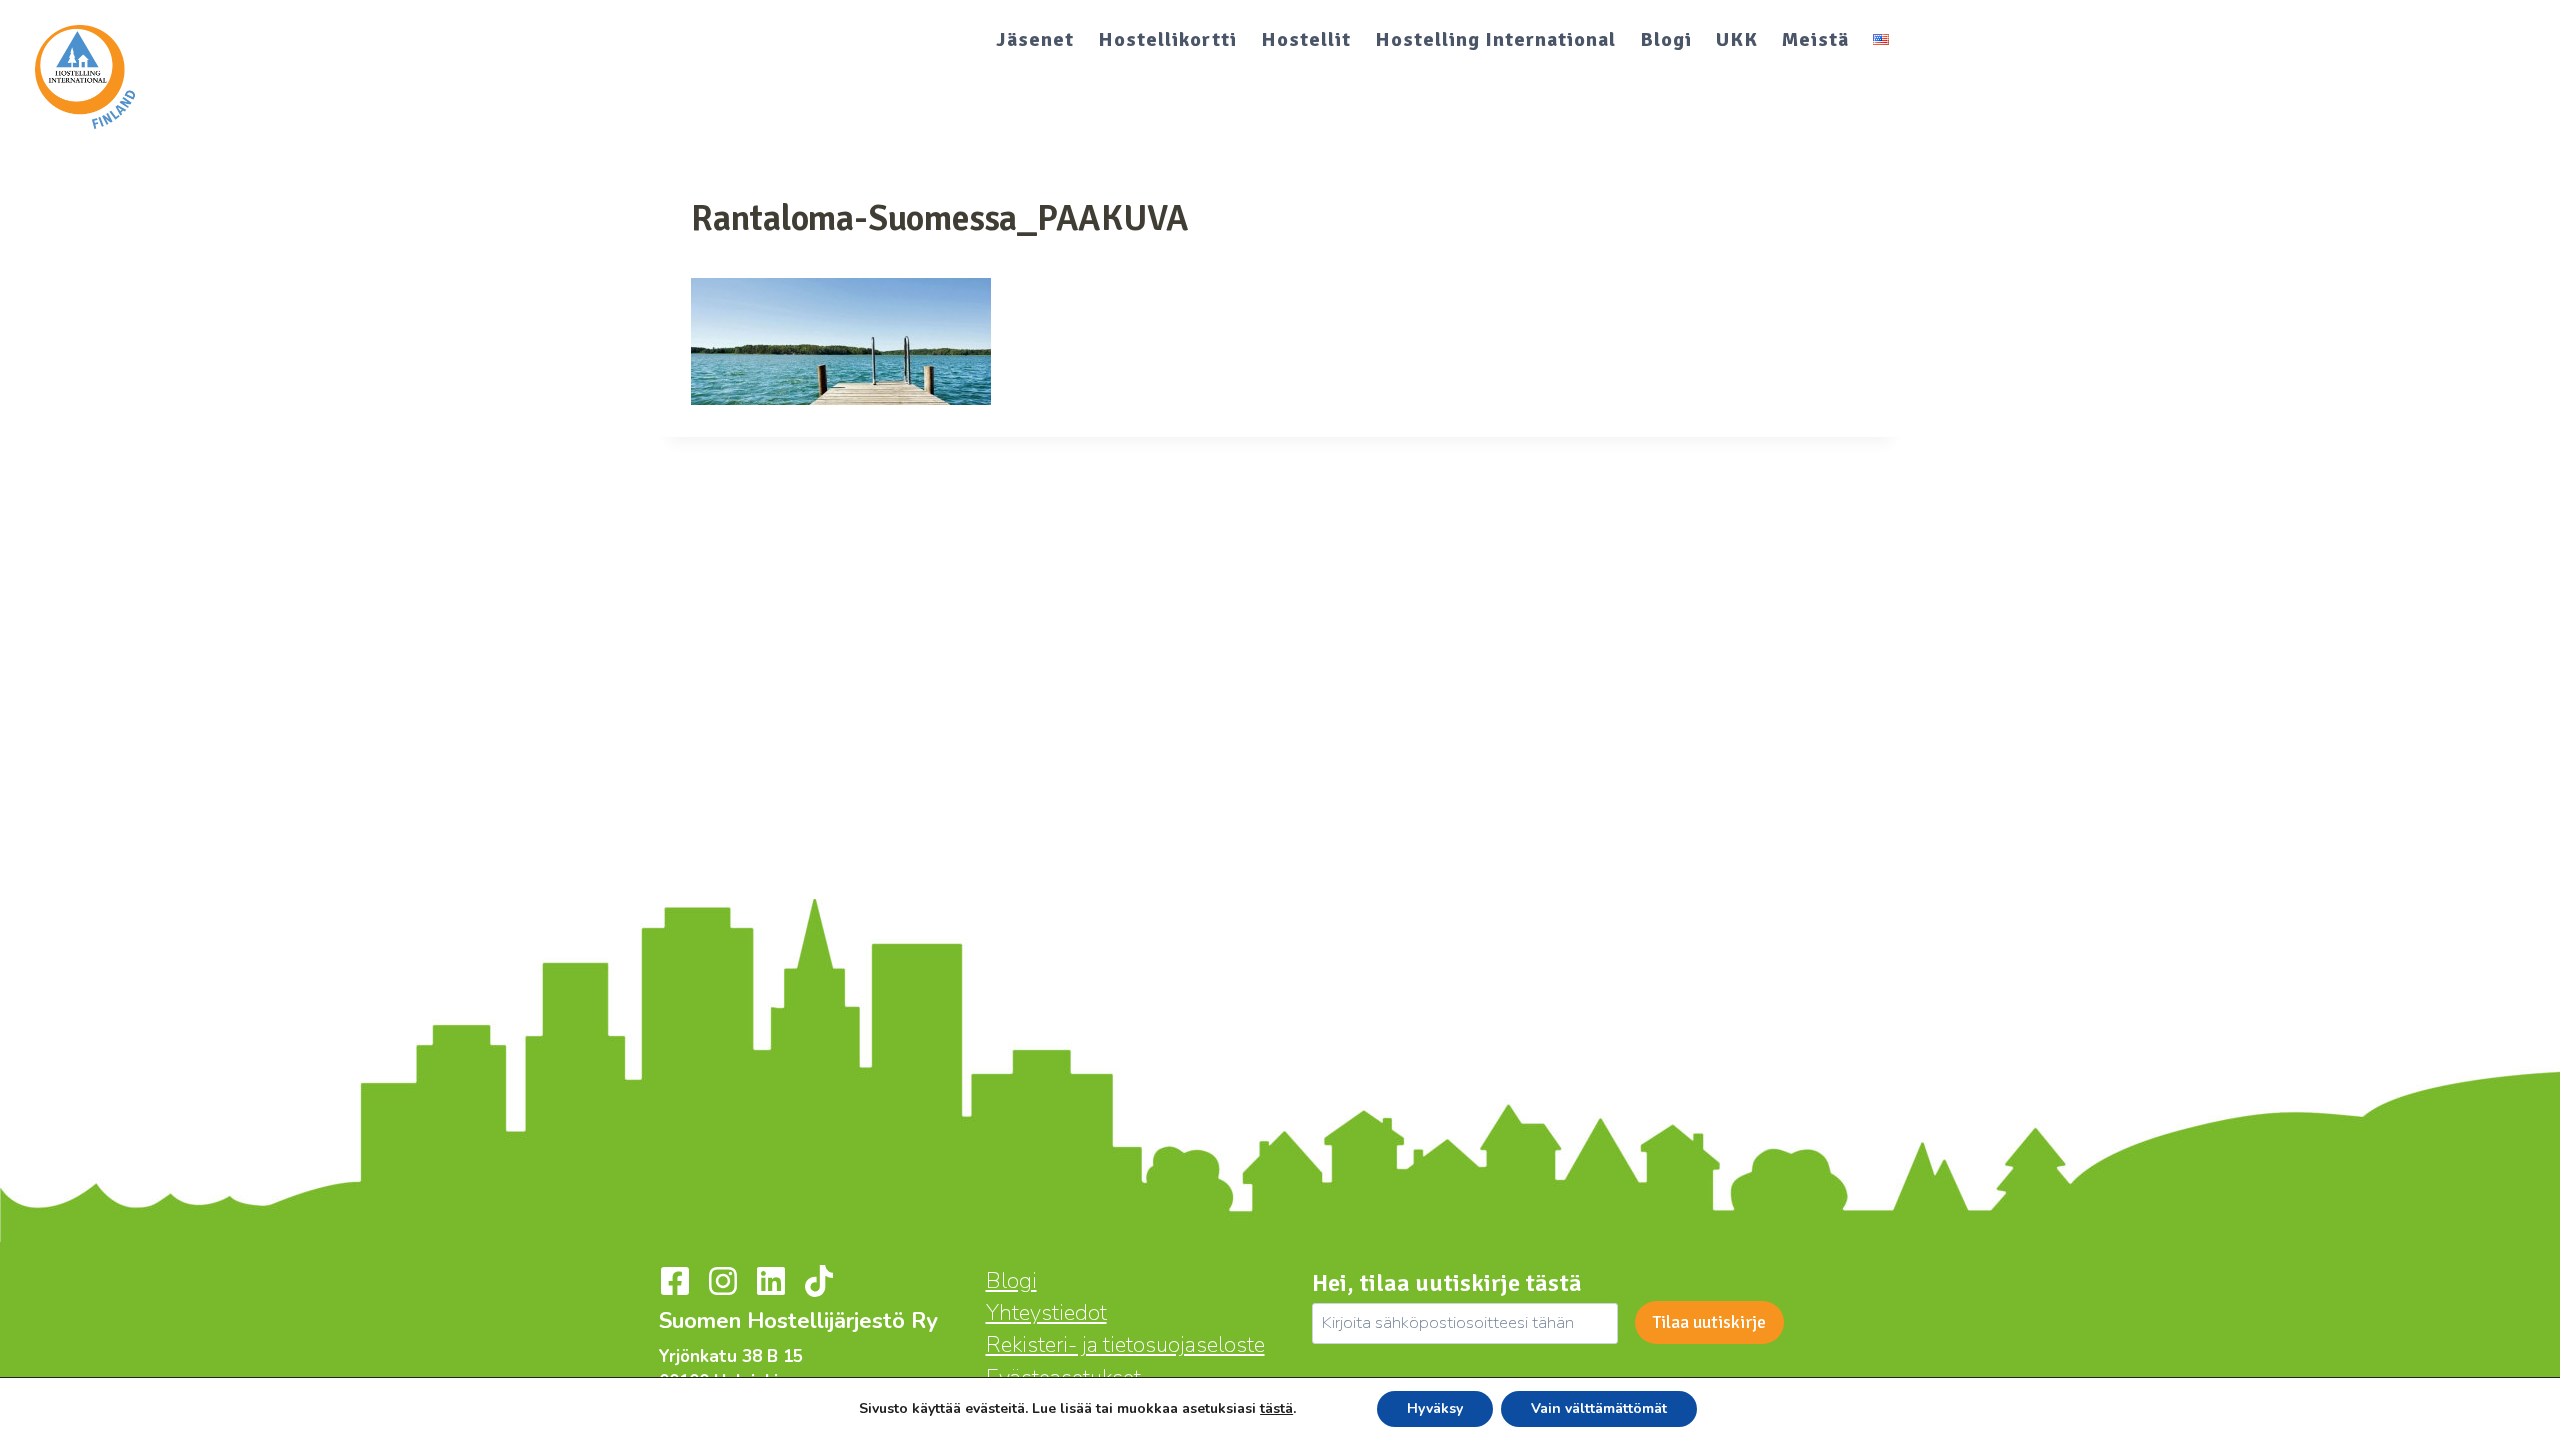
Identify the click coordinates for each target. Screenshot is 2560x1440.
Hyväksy (1435, 1408)
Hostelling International (1495, 39)
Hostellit (1306, 39)
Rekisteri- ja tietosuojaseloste (1125, 1345)
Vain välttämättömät (1599, 1408)
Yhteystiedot (1046, 1313)
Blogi (1666, 39)
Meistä (1815, 39)
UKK (1737, 39)
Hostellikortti (1167, 39)
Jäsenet (1035, 39)
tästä (1276, 1409)
